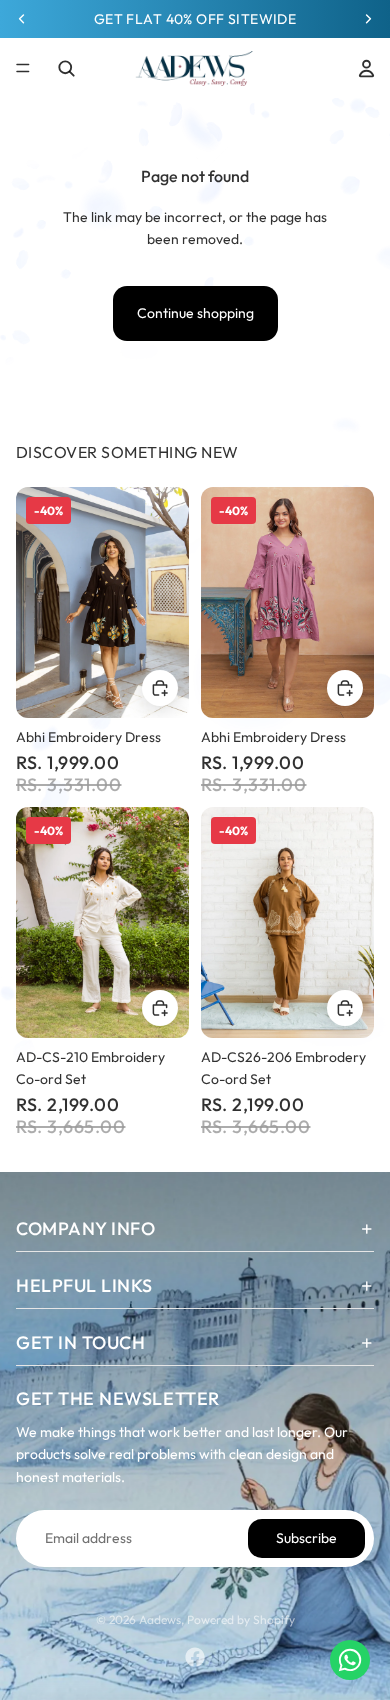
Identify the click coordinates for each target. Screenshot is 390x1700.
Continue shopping (195, 313)
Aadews (160, 1619)
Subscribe (306, 1538)
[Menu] (23, 68)
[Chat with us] (350, 1660)
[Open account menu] (366, 68)
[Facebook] (195, 1657)
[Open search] (66, 68)
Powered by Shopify (241, 1619)
